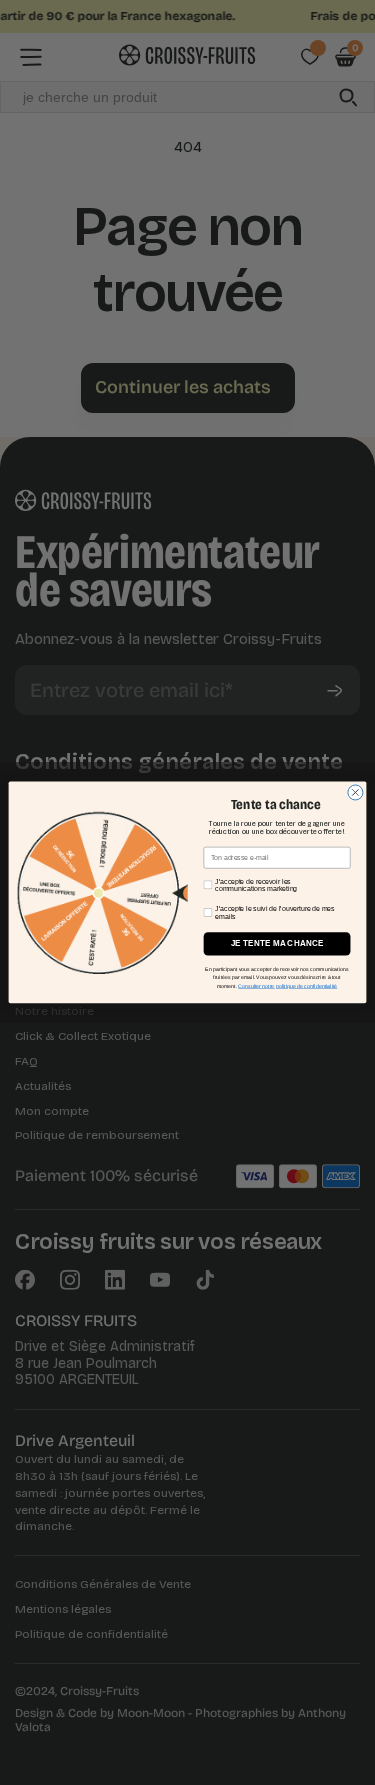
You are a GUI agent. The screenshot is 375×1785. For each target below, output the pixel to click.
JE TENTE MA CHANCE (277, 943)
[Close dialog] (355, 792)
